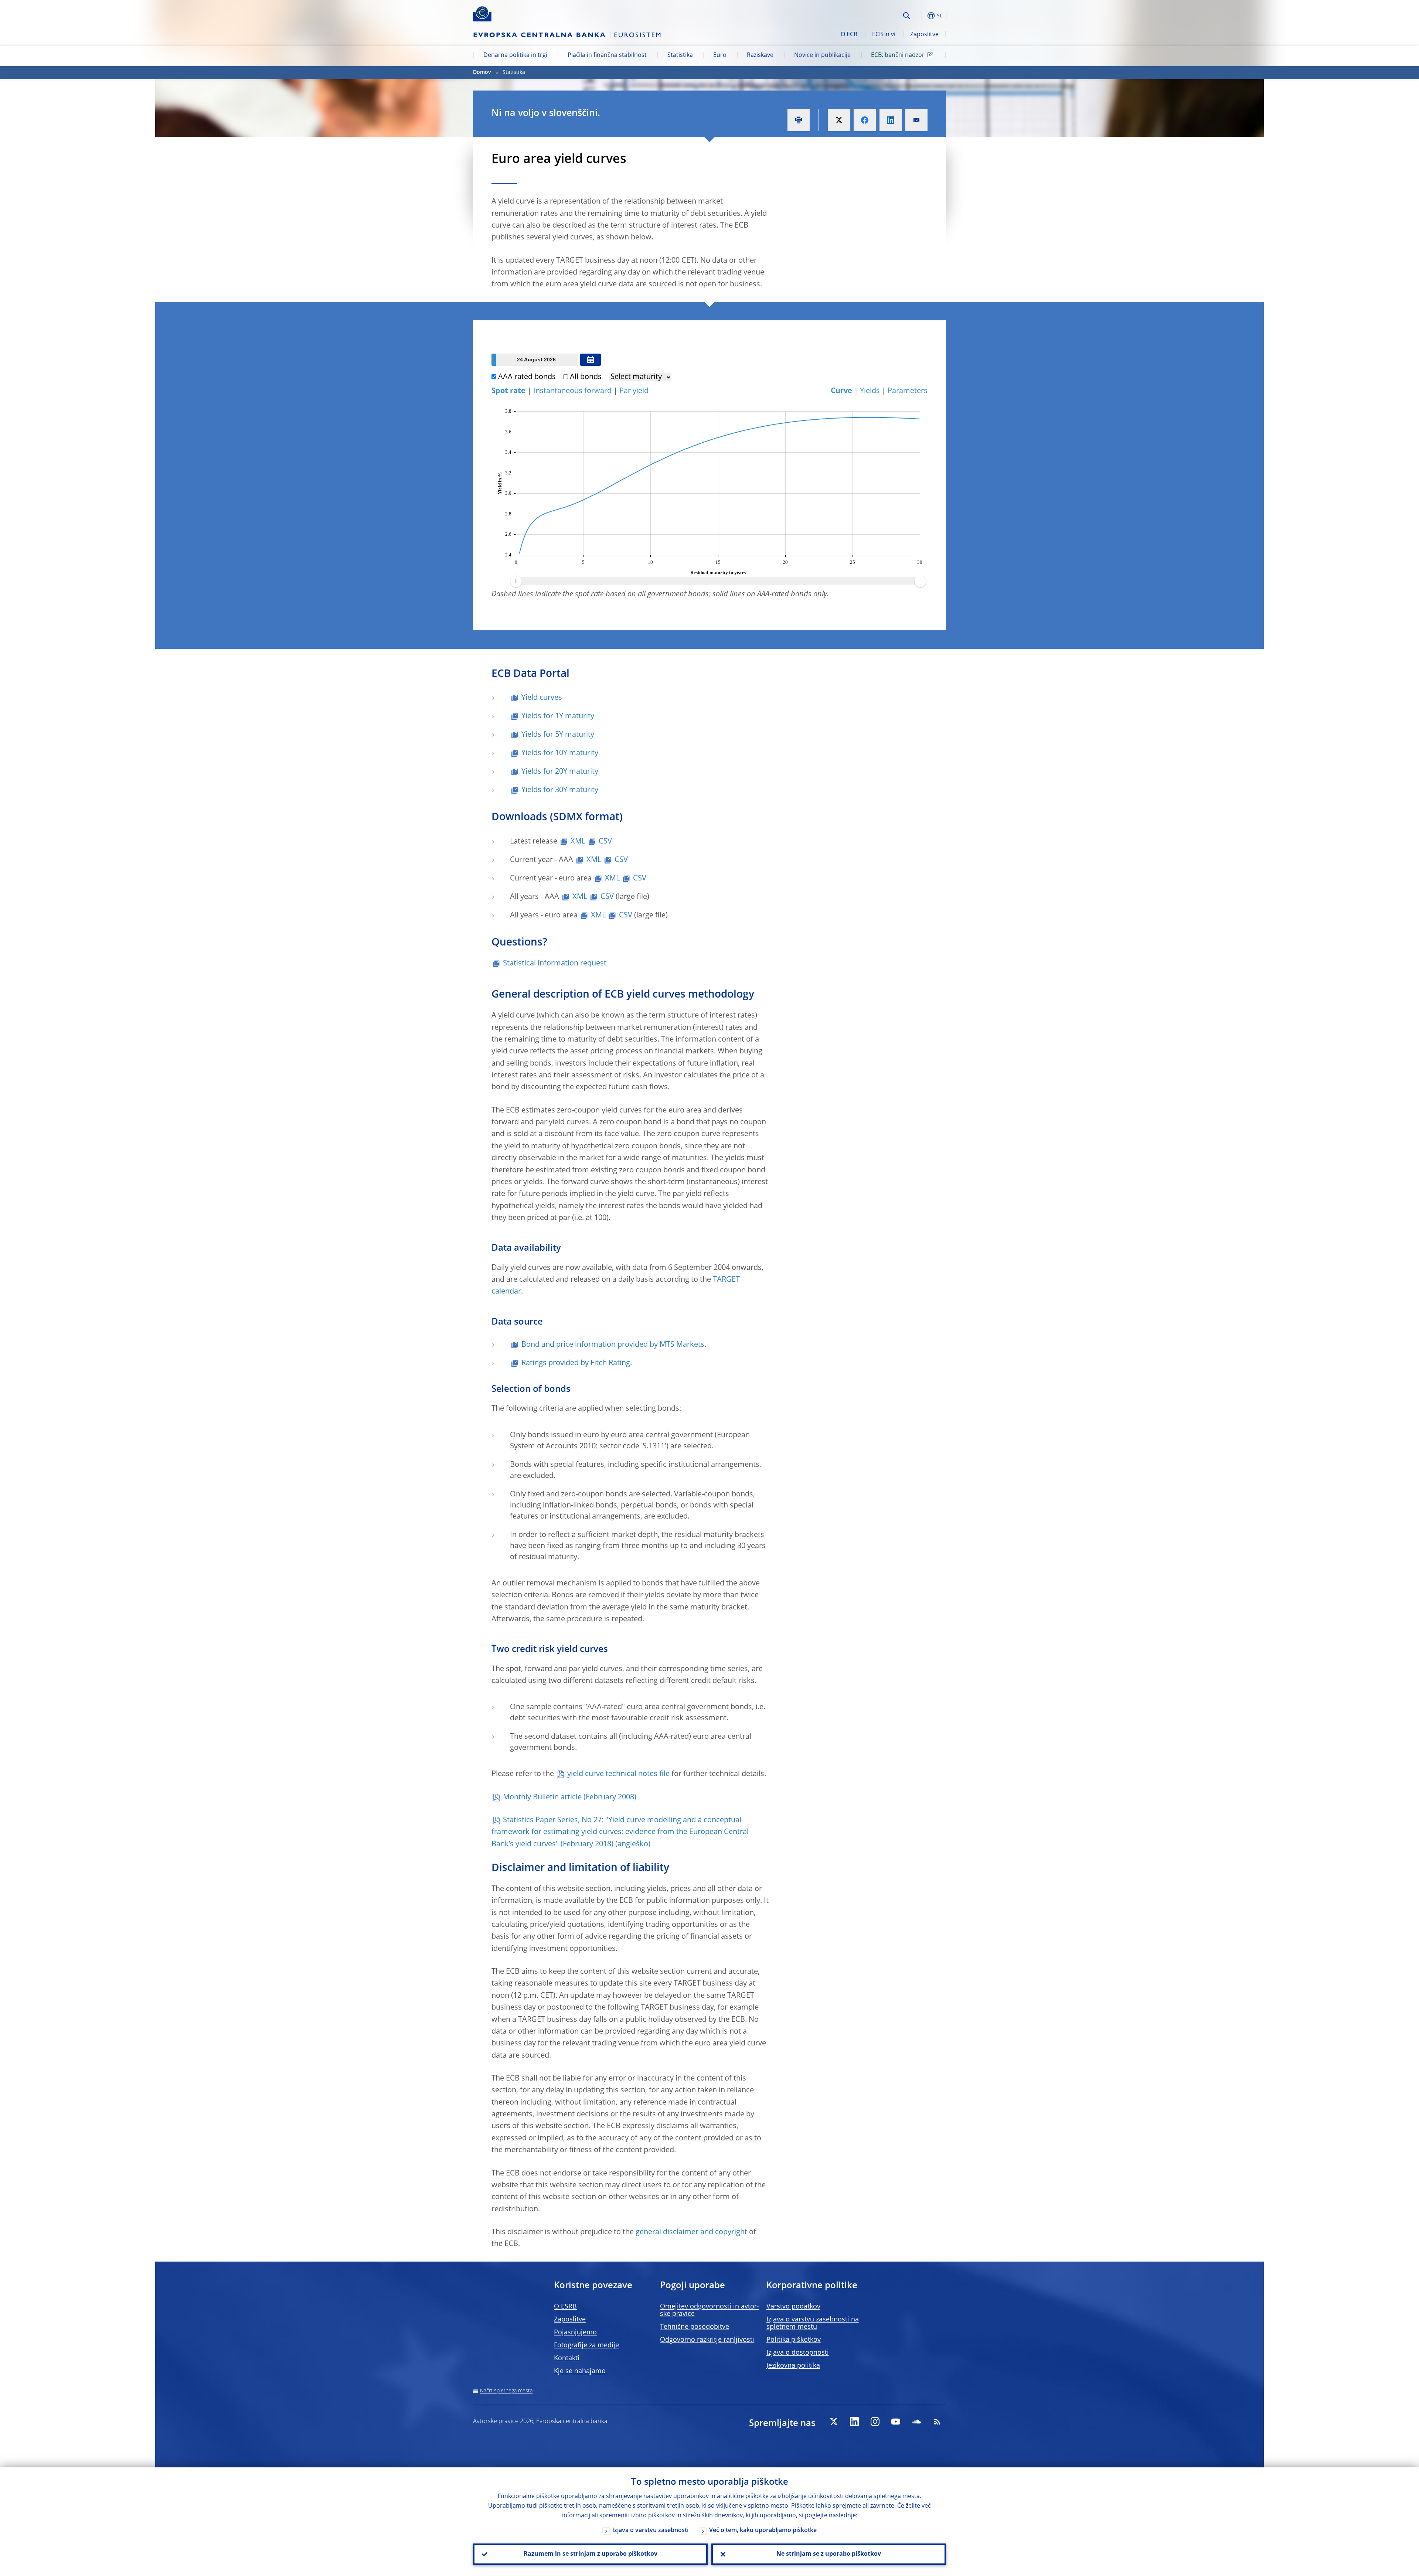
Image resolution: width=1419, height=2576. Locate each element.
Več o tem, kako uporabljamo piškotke (763, 2531)
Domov (482, 72)
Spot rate (508, 391)
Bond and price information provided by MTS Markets (613, 1345)
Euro (720, 55)
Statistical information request (555, 964)
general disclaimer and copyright (691, 2232)
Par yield (634, 391)
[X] (834, 2422)
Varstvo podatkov (793, 2307)
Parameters (908, 391)
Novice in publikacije (822, 55)
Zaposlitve (924, 35)
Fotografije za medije (586, 2345)
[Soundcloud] (916, 2422)
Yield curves (542, 698)
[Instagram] (875, 2422)
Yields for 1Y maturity (558, 716)
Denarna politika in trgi (515, 55)
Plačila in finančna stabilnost (607, 55)
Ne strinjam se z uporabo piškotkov (829, 2554)
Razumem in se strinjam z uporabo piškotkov (591, 2554)
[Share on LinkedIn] (891, 120)
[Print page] (799, 120)
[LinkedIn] (854, 2422)
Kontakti (567, 2358)
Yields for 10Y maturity (560, 753)
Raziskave (760, 55)
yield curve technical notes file (618, 1774)
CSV (605, 842)
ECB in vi (884, 35)
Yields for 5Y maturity (558, 735)
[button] (920, 16)
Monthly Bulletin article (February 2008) (570, 1798)
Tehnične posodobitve (695, 2327)
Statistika (680, 55)
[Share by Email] (916, 120)
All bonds (586, 377)
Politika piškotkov (794, 2340)
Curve (841, 391)
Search (907, 16)
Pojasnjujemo (575, 2333)
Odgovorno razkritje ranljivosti (707, 2340)
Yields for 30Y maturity (560, 790)
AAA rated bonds (527, 377)
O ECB (849, 35)
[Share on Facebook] (865, 120)
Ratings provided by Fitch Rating (576, 1363)
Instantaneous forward (572, 391)
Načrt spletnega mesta (506, 2391)
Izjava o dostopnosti (798, 2353)
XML (578, 842)
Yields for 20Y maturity (560, 772)
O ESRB (565, 2307)
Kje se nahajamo (580, 2371)
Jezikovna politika (793, 2366)
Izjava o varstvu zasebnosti (650, 2531)
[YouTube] (896, 2422)
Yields (870, 391)
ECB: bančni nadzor (898, 55)
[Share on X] (839, 120)
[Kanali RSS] (937, 2422)
